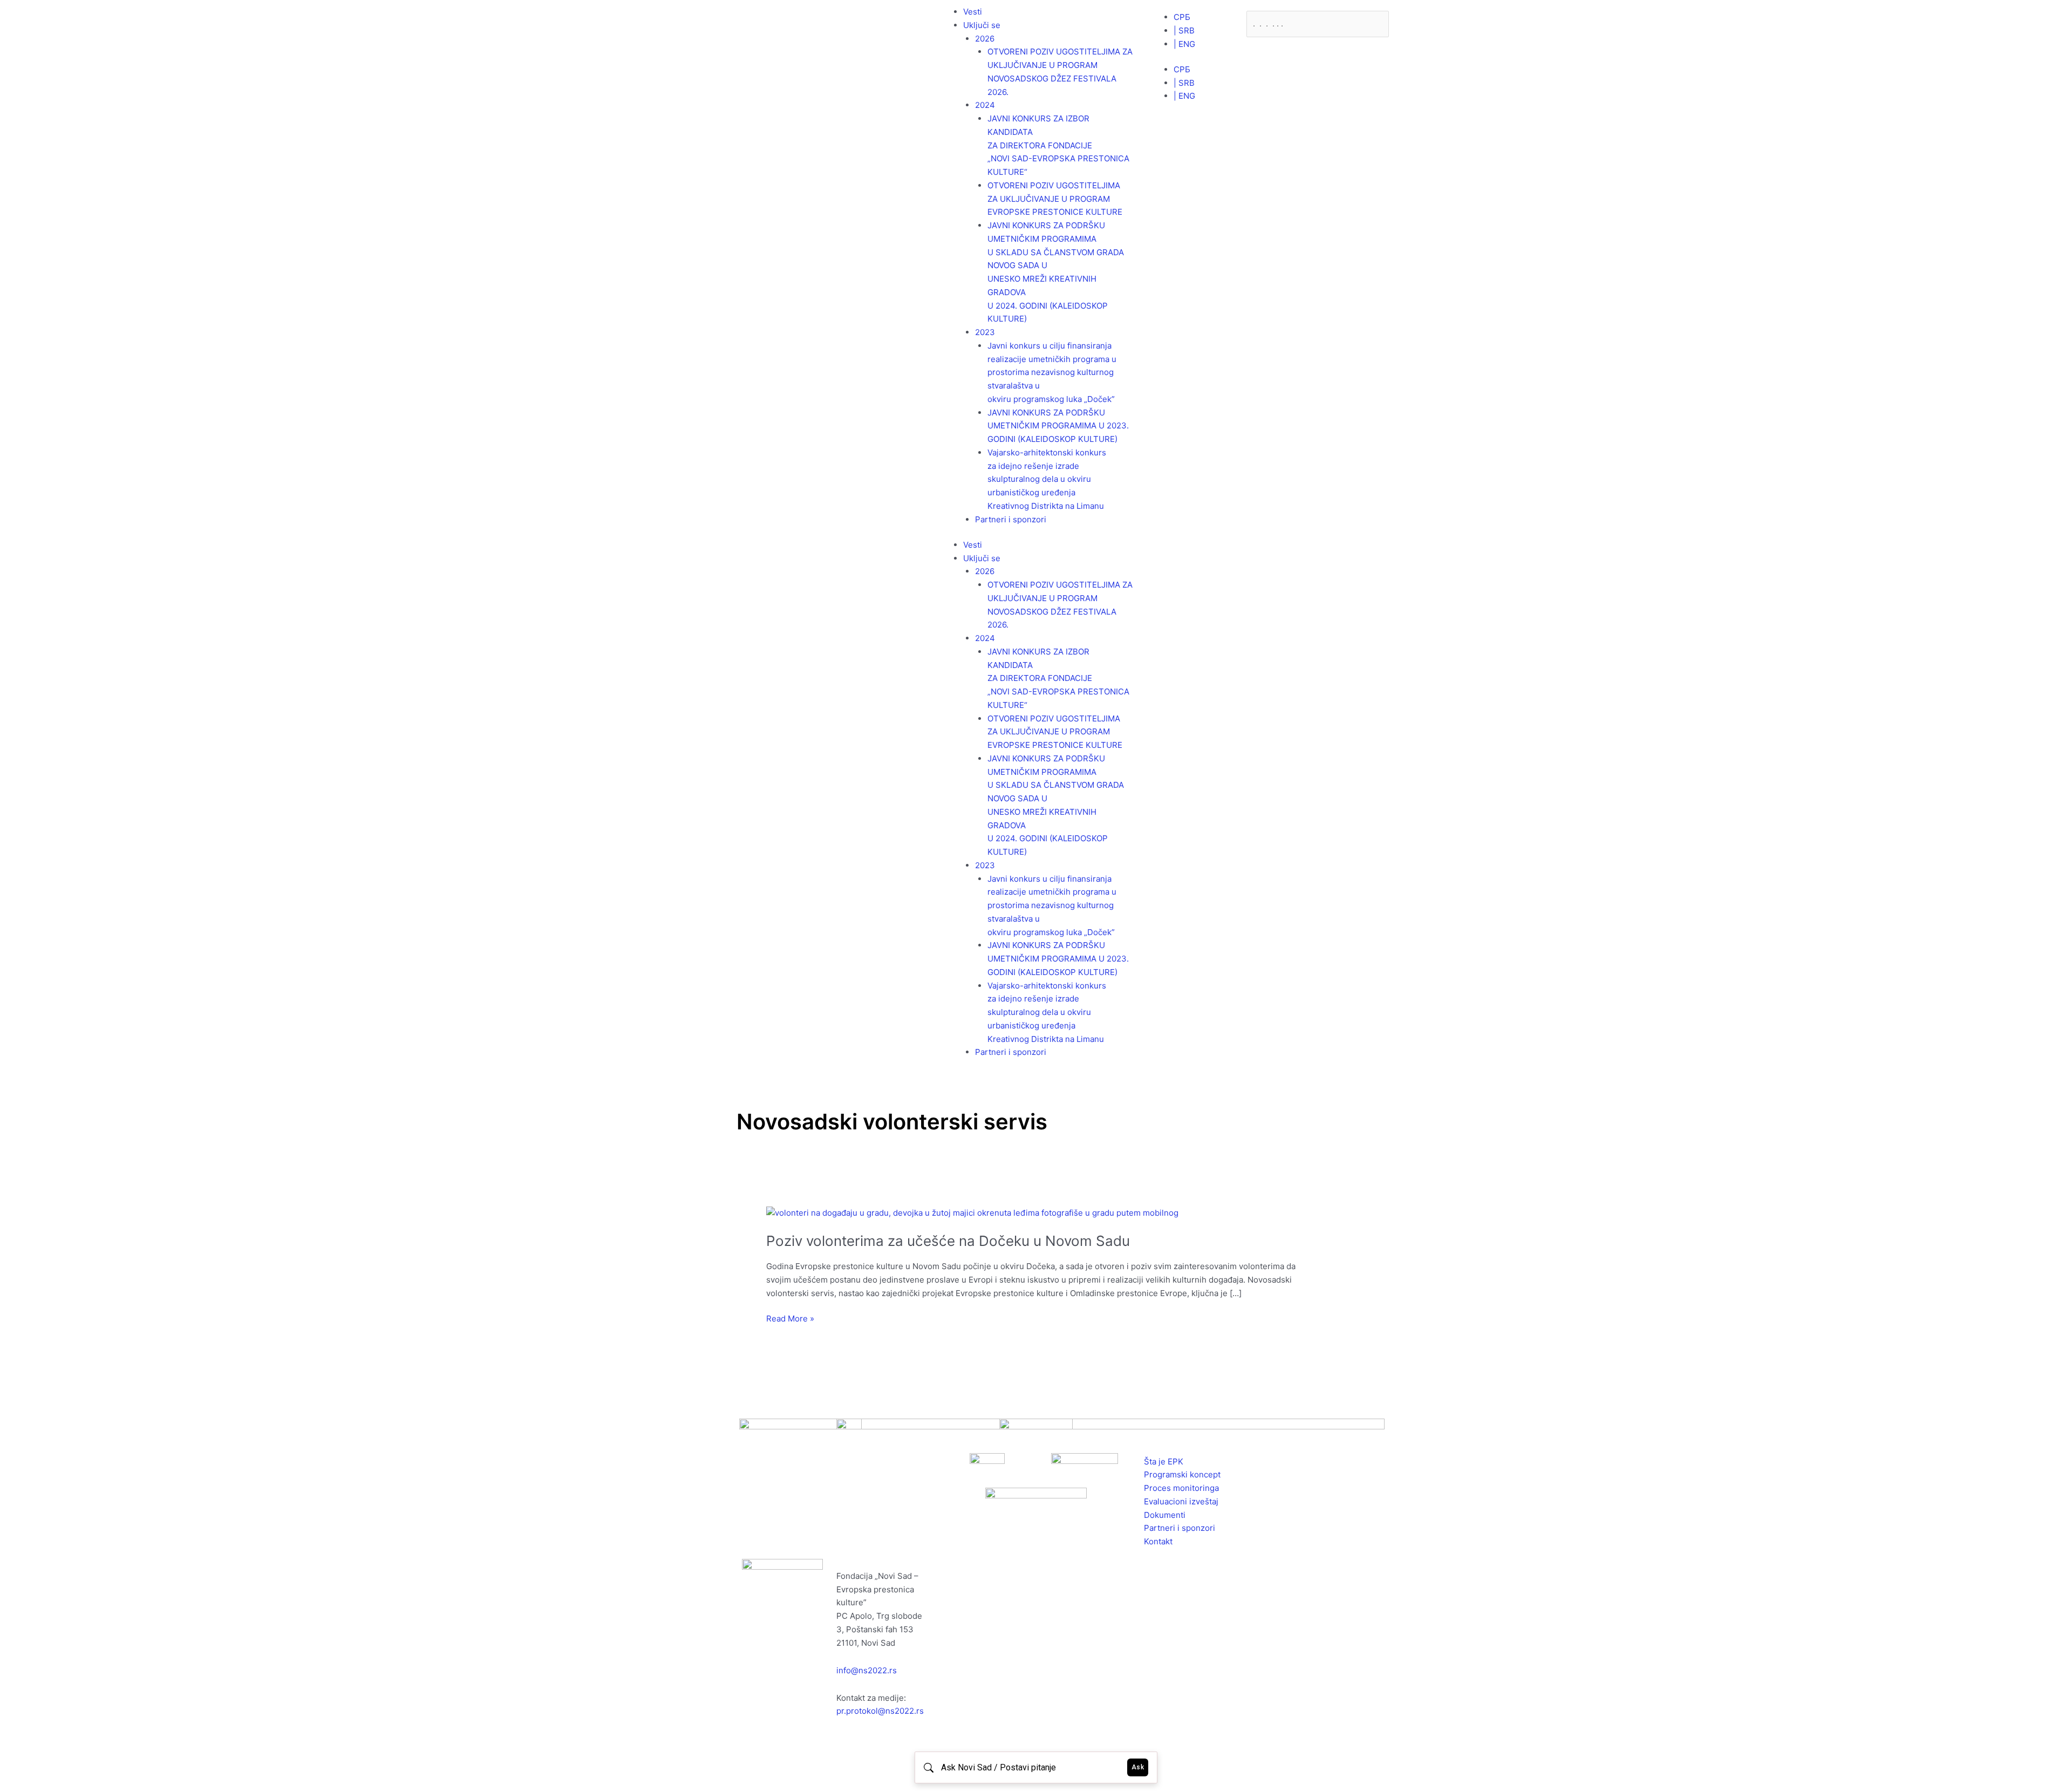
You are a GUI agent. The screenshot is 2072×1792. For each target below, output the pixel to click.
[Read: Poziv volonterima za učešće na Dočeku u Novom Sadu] (972, 1213)
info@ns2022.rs (867, 1670)
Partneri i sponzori (1011, 519)
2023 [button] (985, 332)
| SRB (1184, 30)
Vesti (973, 12)
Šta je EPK (1164, 1461)
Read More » (790, 1318)
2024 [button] (985, 105)
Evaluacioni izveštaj (1181, 1501)
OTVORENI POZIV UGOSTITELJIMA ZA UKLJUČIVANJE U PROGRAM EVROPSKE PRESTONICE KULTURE (1055, 199)
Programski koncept (1182, 1474)
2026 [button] (985, 39)
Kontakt (1158, 1541)
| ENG (1184, 44)
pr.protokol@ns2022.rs (880, 1711)
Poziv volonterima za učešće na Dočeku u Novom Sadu (948, 1241)
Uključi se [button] (982, 25)
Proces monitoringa (1181, 1488)
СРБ (1182, 17)
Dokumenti (1165, 1515)
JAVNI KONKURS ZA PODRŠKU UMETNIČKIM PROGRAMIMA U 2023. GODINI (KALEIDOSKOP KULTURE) (1058, 426)
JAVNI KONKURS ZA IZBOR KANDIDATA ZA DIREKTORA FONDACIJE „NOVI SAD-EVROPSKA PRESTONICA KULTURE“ (1058, 145)
